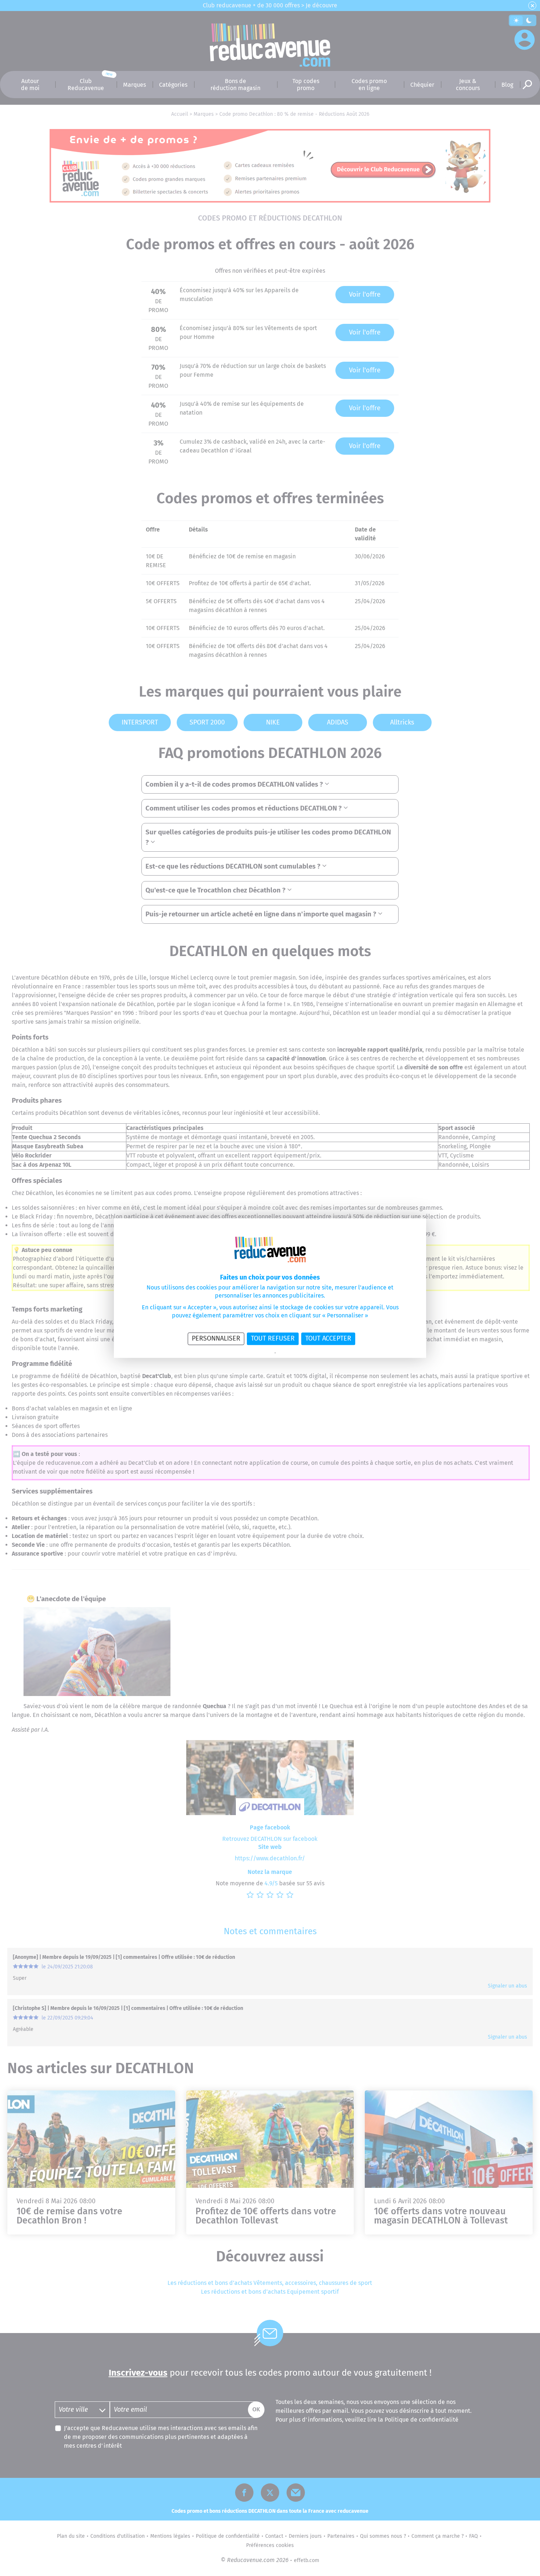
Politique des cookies (296, 1353)
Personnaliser (216, 1338)
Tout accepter (328, 1338)
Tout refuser (273, 1338)
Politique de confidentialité (249, 1353)
